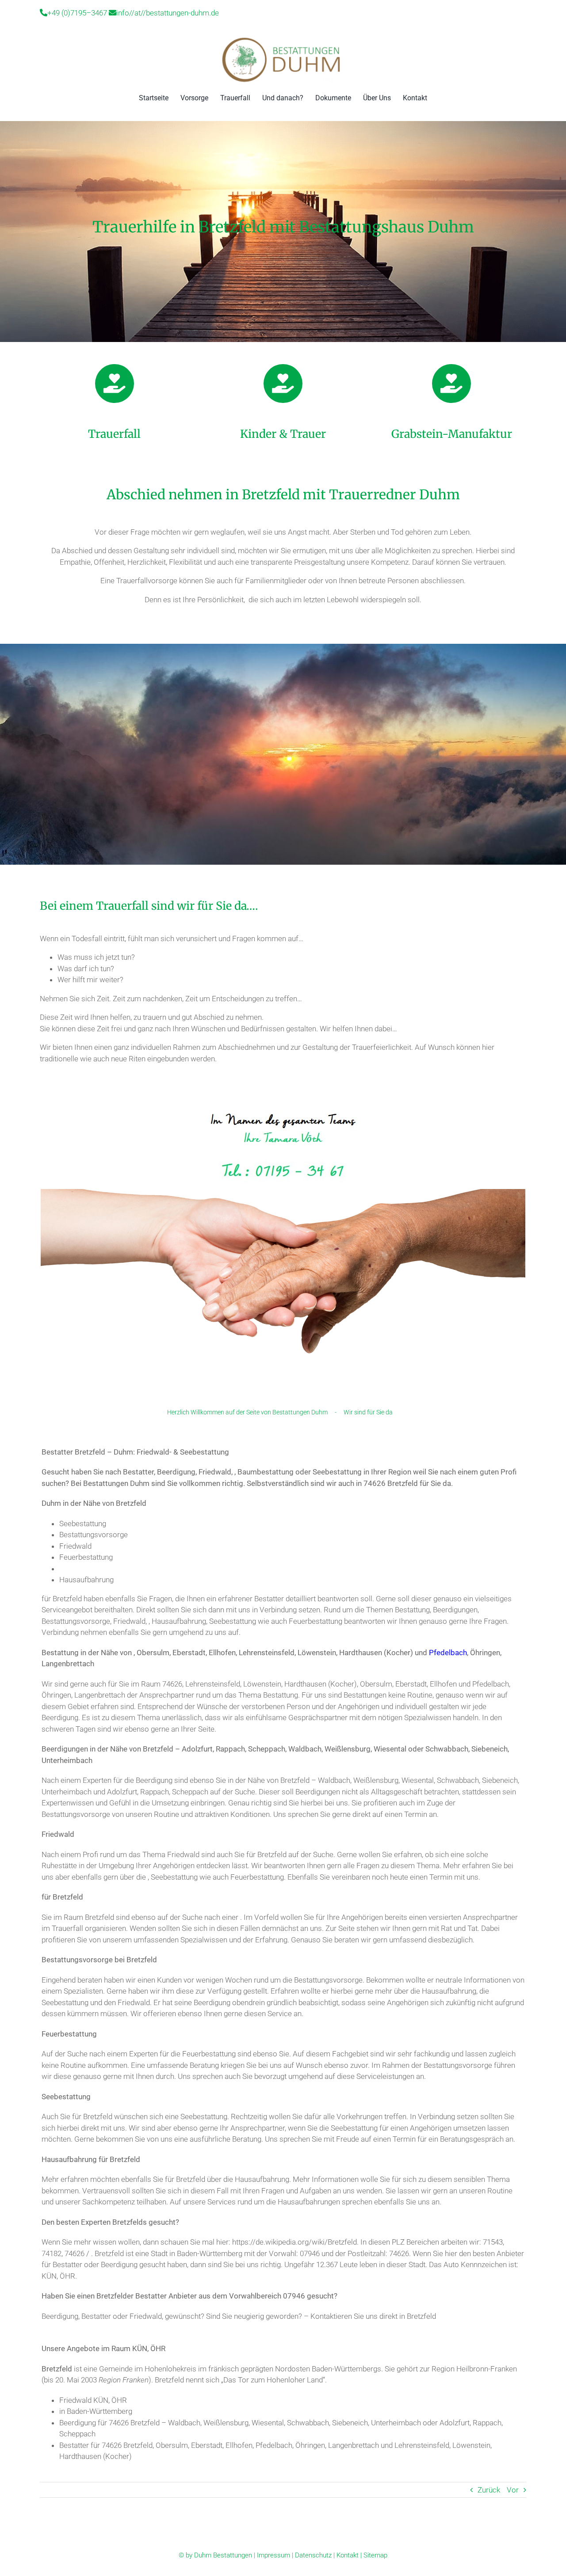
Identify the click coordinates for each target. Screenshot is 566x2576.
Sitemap (375, 2555)
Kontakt (348, 2555)
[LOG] (283, 39)
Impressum (273, 2555)
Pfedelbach (448, 1653)
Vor (513, 2490)
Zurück (489, 2490)
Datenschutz (313, 2555)
